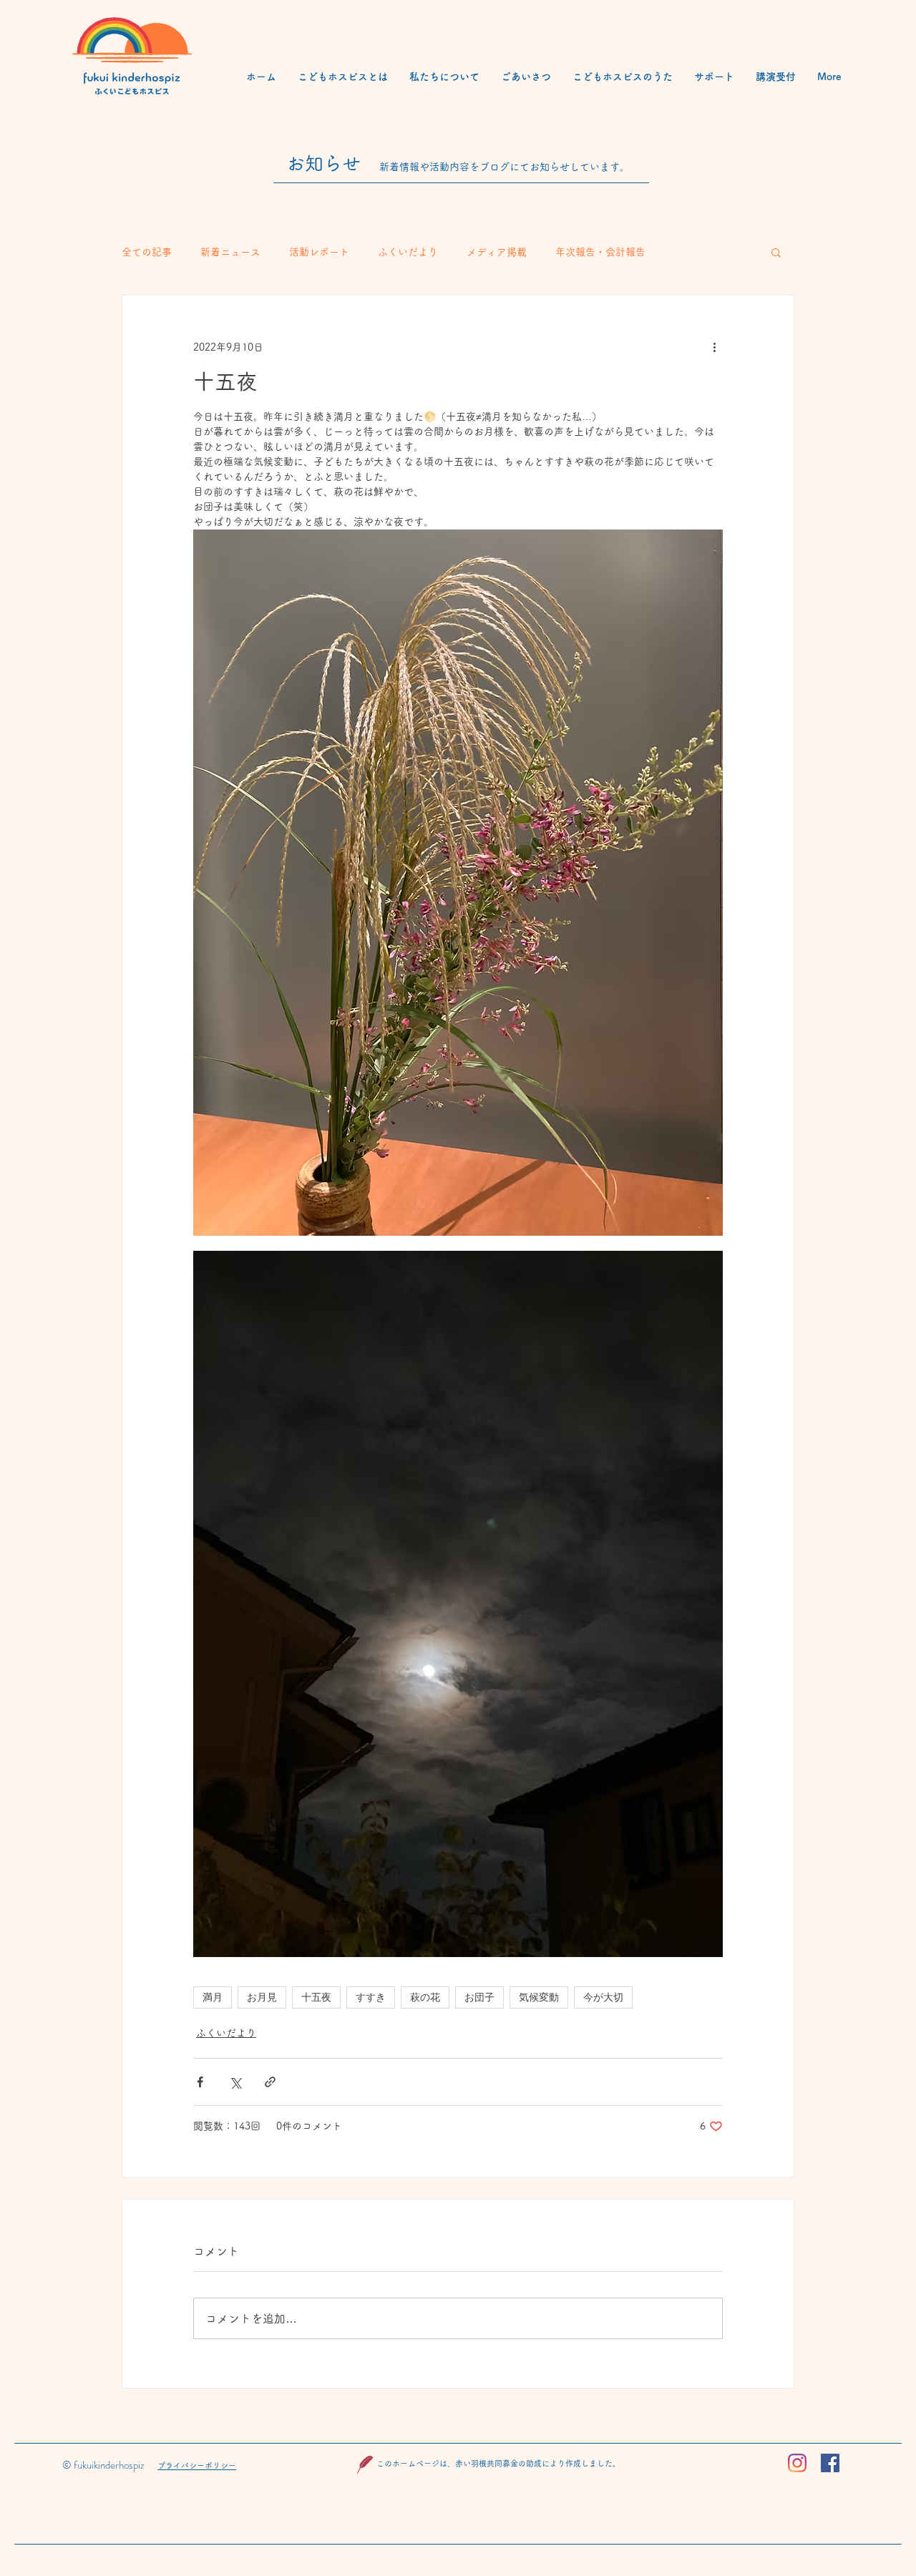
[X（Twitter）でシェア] (235, 2082)
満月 (213, 1997)
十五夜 (316, 1997)
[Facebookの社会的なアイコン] (830, 2463)
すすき (371, 1997)
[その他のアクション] (714, 347)
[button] (776, 252)
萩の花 (425, 1997)
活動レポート (319, 252)
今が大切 (603, 1997)
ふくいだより (408, 252)
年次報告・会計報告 (600, 252)
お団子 (479, 1997)
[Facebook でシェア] (200, 2082)
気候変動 (539, 1997)
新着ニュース (230, 252)
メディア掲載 (497, 252)
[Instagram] (797, 2463)
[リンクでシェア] (270, 2082)
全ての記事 (147, 252)
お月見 (262, 1997)
